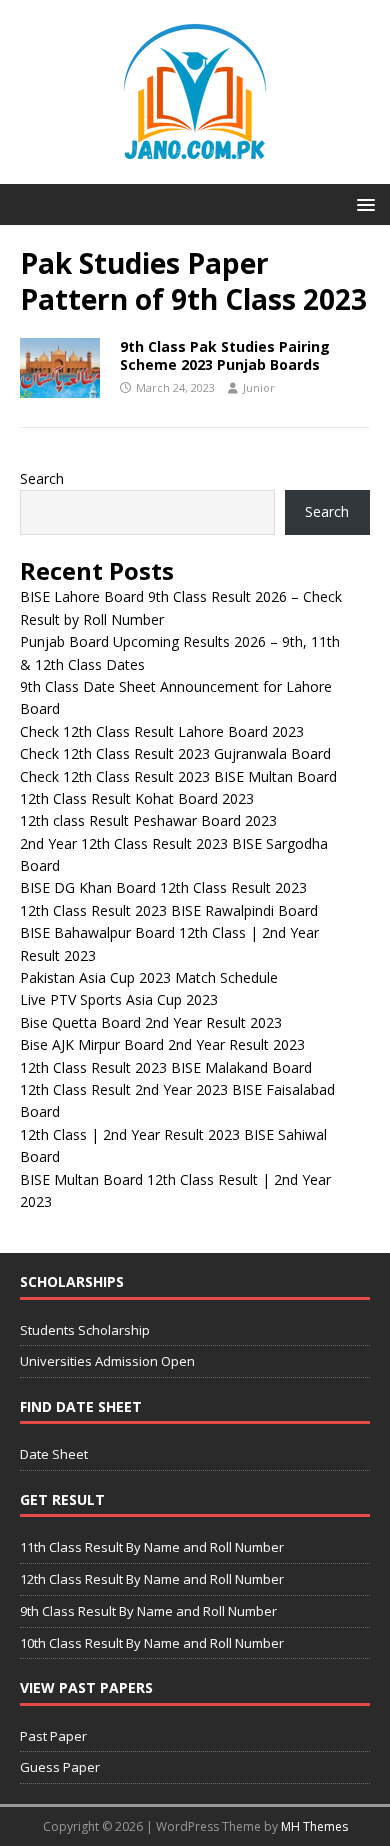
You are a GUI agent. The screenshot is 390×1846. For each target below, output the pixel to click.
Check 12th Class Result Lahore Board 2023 (162, 731)
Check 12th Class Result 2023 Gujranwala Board (175, 753)
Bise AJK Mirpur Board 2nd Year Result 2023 (162, 1044)
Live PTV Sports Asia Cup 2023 (119, 999)
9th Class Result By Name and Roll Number (148, 1611)
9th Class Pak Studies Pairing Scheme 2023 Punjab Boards (225, 355)
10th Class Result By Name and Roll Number (152, 1643)
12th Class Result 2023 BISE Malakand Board (166, 1067)
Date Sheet (54, 1454)
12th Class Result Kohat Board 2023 (137, 798)
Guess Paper (60, 1767)
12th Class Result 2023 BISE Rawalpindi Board (169, 910)
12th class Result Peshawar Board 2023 (148, 820)
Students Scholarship (85, 1330)
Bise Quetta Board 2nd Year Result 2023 (151, 1022)
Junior (259, 387)
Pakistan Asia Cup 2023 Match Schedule (149, 977)
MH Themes (314, 1826)
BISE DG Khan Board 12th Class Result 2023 (163, 887)
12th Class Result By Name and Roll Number (152, 1579)
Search (42, 478)
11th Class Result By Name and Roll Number (152, 1547)
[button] (362, 203)
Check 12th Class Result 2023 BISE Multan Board (178, 776)
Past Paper (53, 1736)
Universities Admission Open (107, 1361)
